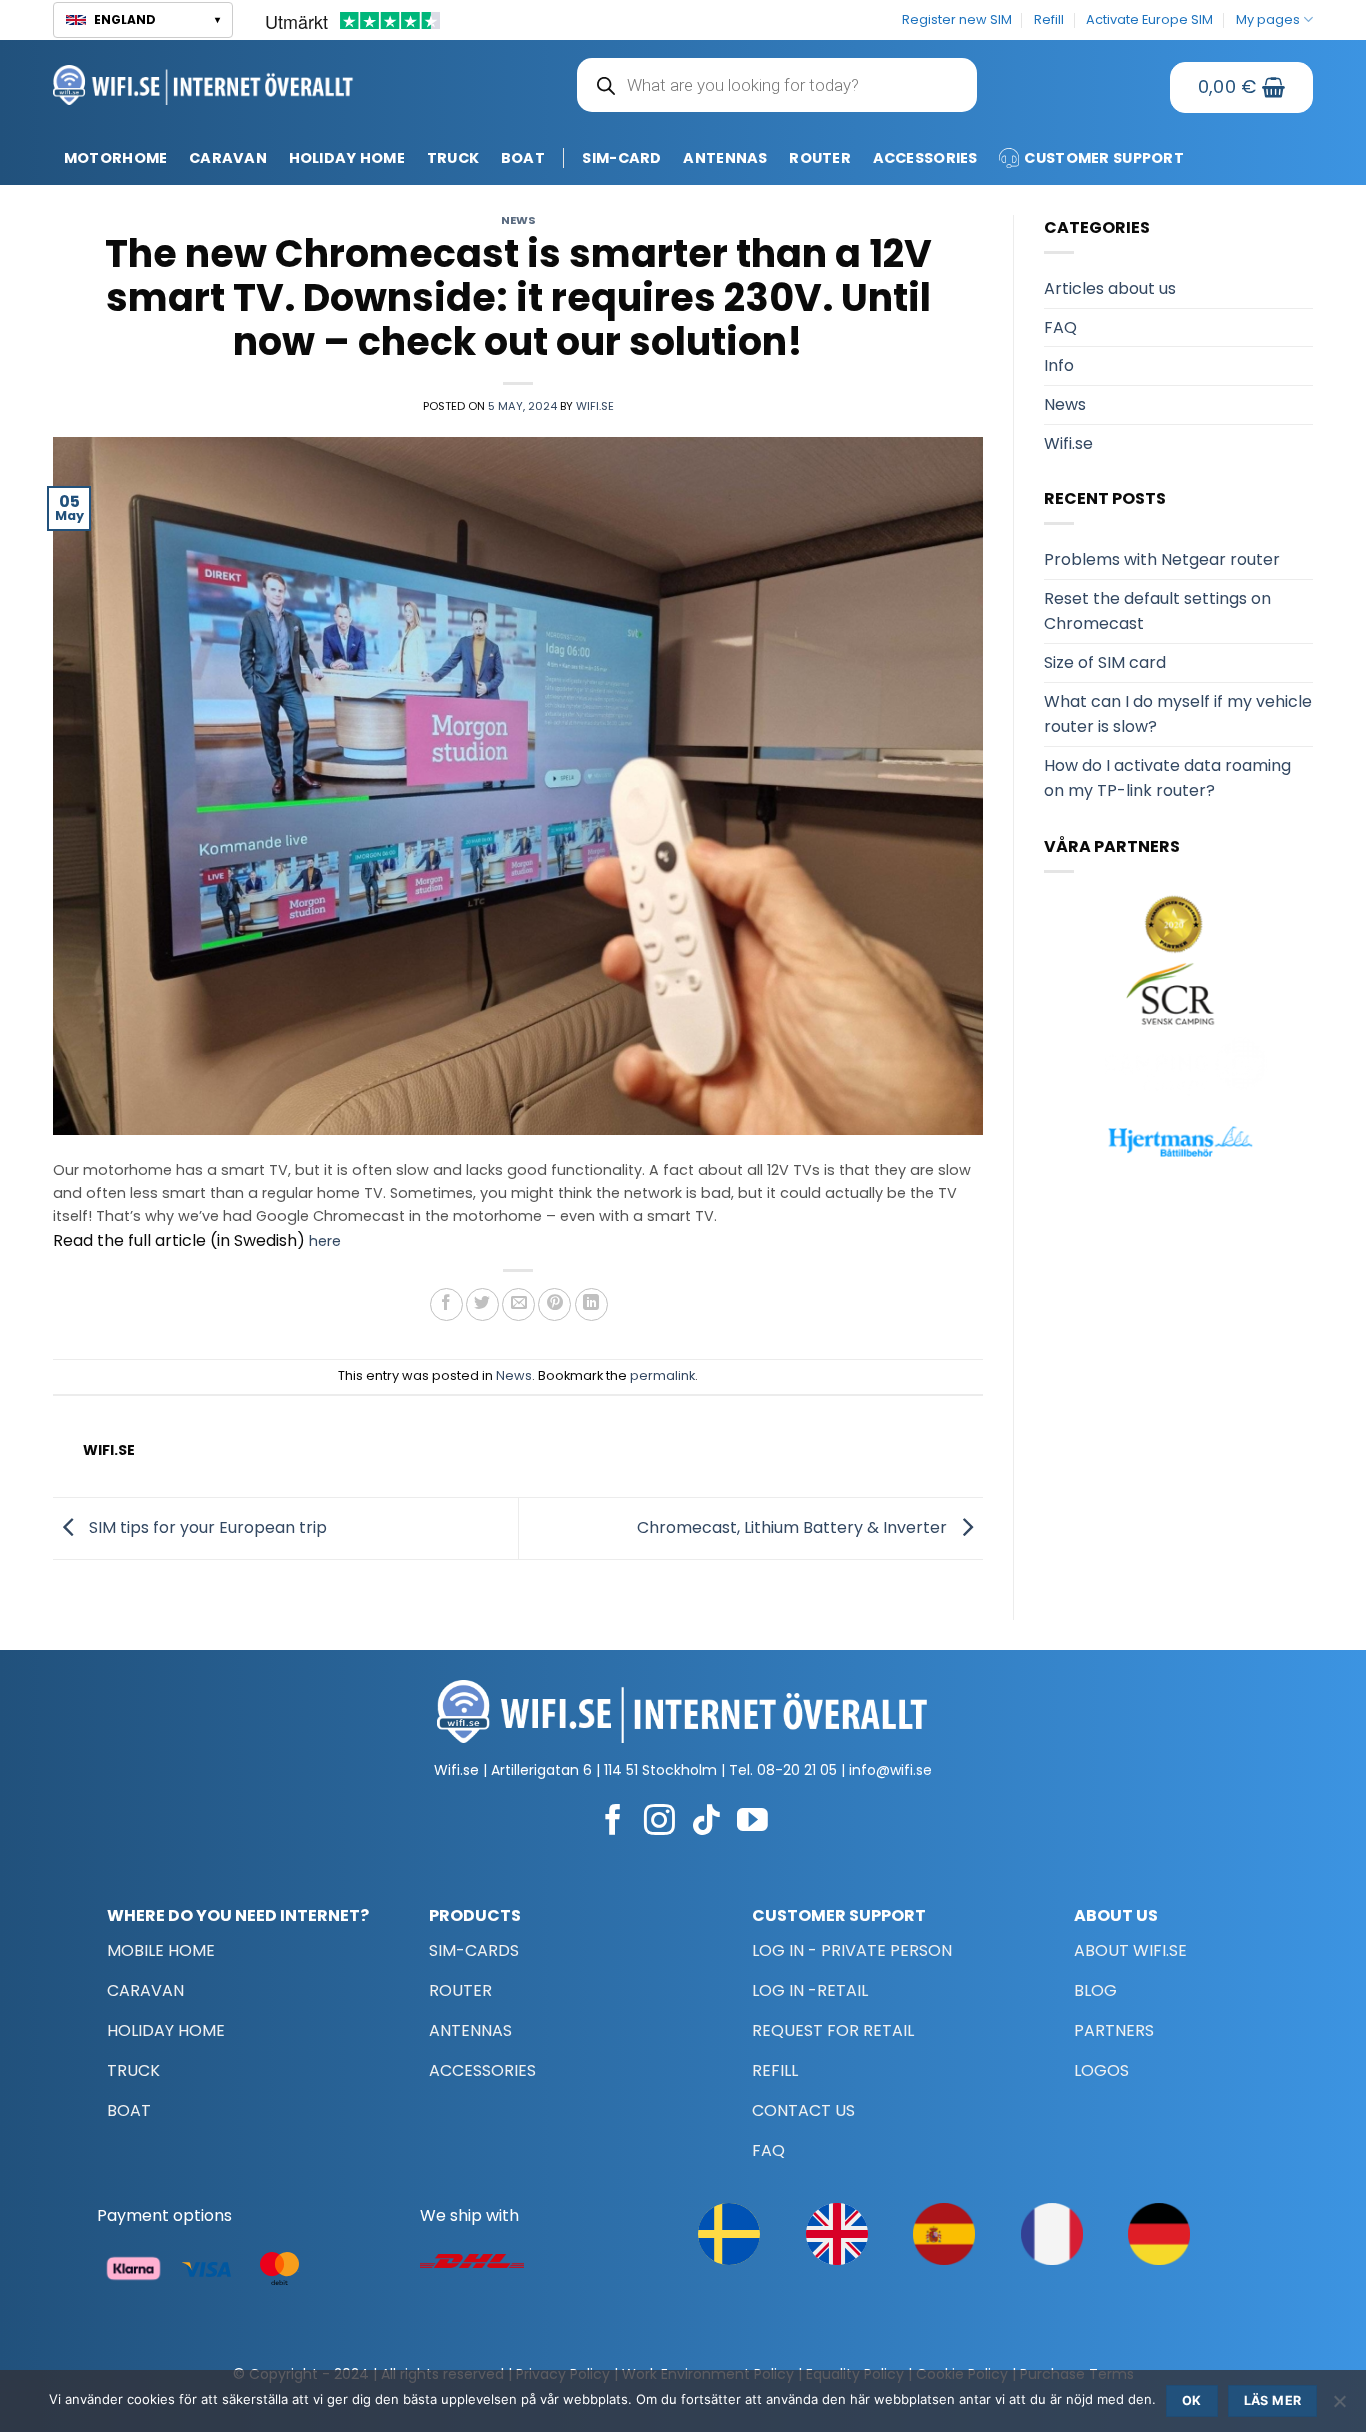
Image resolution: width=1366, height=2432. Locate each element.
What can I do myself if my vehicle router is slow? (1178, 714)
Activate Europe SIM (1149, 19)
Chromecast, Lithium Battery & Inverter (794, 1527)
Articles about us (1110, 288)
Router (820, 158)
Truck (453, 158)
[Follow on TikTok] (706, 1822)
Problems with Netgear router (1162, 559)
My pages (1268, 19)
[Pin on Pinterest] (554, 1304)
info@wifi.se (890, 1770)
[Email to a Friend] (518, 1304)
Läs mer (1273, 2400)
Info (1059, 365)
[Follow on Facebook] (613, 1822)
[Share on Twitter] (482, 1304)
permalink (662, 1375)
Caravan (228, 158)
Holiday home (347, 158)
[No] (1339, 2407)
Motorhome (116, 158)
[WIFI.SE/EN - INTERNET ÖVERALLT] (203, 84)
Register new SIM (957, 19)
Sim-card (621, 158)
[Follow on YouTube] (752, 1822)
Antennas (725, 158)
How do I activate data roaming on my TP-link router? (1167, 778)
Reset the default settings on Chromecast (1157, 611)
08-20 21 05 (797, 1770)
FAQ (1060, 327)
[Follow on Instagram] (659, 1822)
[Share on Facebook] (446, 1304)
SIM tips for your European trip (206, 1527)
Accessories (925, 158)
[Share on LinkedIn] (591, 1304)
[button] (143, 20)
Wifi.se (595, 406)
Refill (1049, 19)
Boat (523, 158)
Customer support (1104, 158)
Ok (1192, 2400)
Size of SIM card (1105, 662)
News (518, 220)
